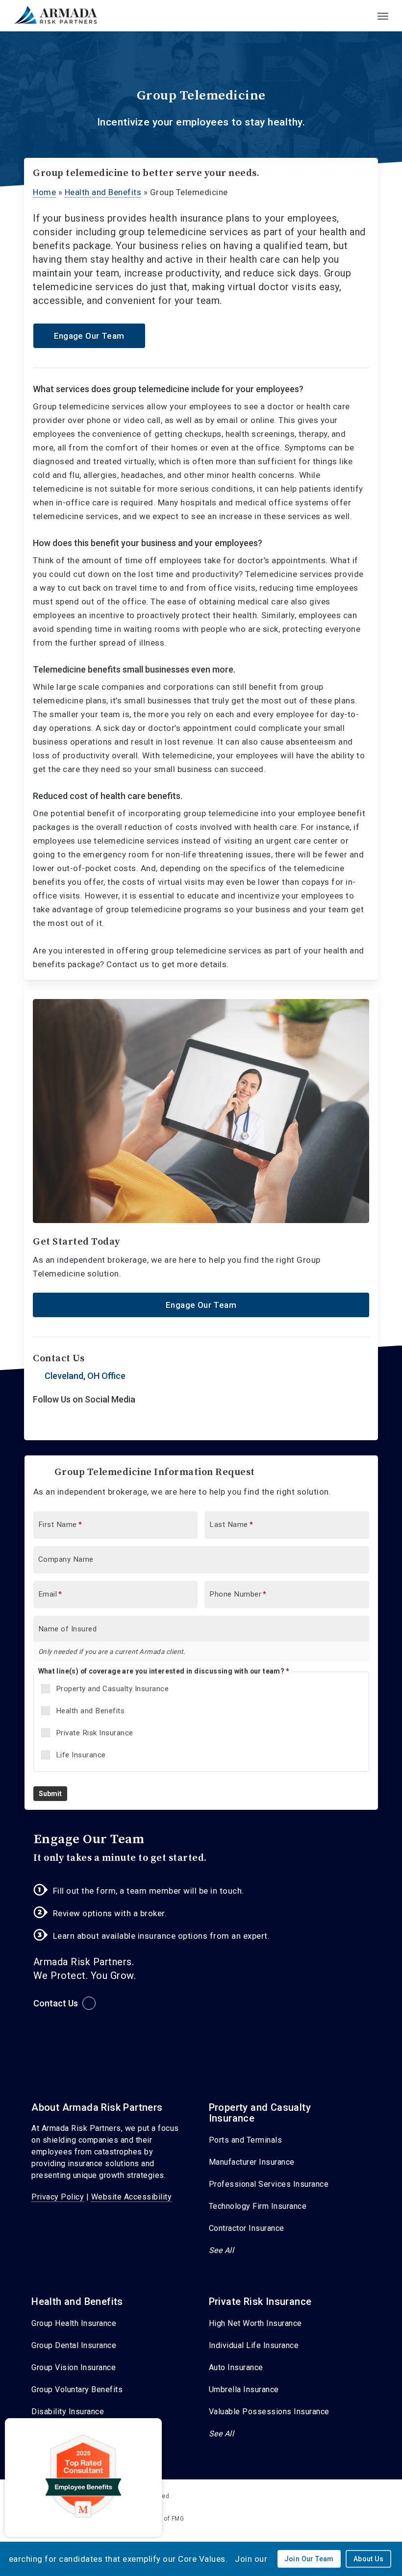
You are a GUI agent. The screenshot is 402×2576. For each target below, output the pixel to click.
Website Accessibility (132, 2197)
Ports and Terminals (246, 2140)
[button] (383, 16)
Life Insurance (81, 1755)
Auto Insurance (236, 2367)
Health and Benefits (103, 192)
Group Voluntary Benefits (77, 2389)
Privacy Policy (58, 2197)
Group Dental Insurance (74, 2345)
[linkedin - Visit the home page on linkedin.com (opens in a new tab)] (356, 2495)
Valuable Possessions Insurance (269, 2412)
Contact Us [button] (56, 2003)
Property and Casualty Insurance (113, 1689)
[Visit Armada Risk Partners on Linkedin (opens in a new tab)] (42, 1423)
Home (44, 192)
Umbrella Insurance (244, 2389)
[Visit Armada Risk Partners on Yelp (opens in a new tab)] (62, 1423)
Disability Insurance (68, 2412)
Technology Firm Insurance (258, 2206)
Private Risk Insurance (95, 1733)
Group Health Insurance (74, 2323)
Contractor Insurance (247, 2228)
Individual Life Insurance (254, 2345)
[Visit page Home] (57, 16)
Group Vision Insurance (74, 2367)
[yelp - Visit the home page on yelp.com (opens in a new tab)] (374, 2495)
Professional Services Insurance (269, 2184)
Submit (50, 1794)
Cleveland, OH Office (85, 1376)
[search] (363, 16)
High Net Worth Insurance (255, 2323)
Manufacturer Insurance (252, 2162)
